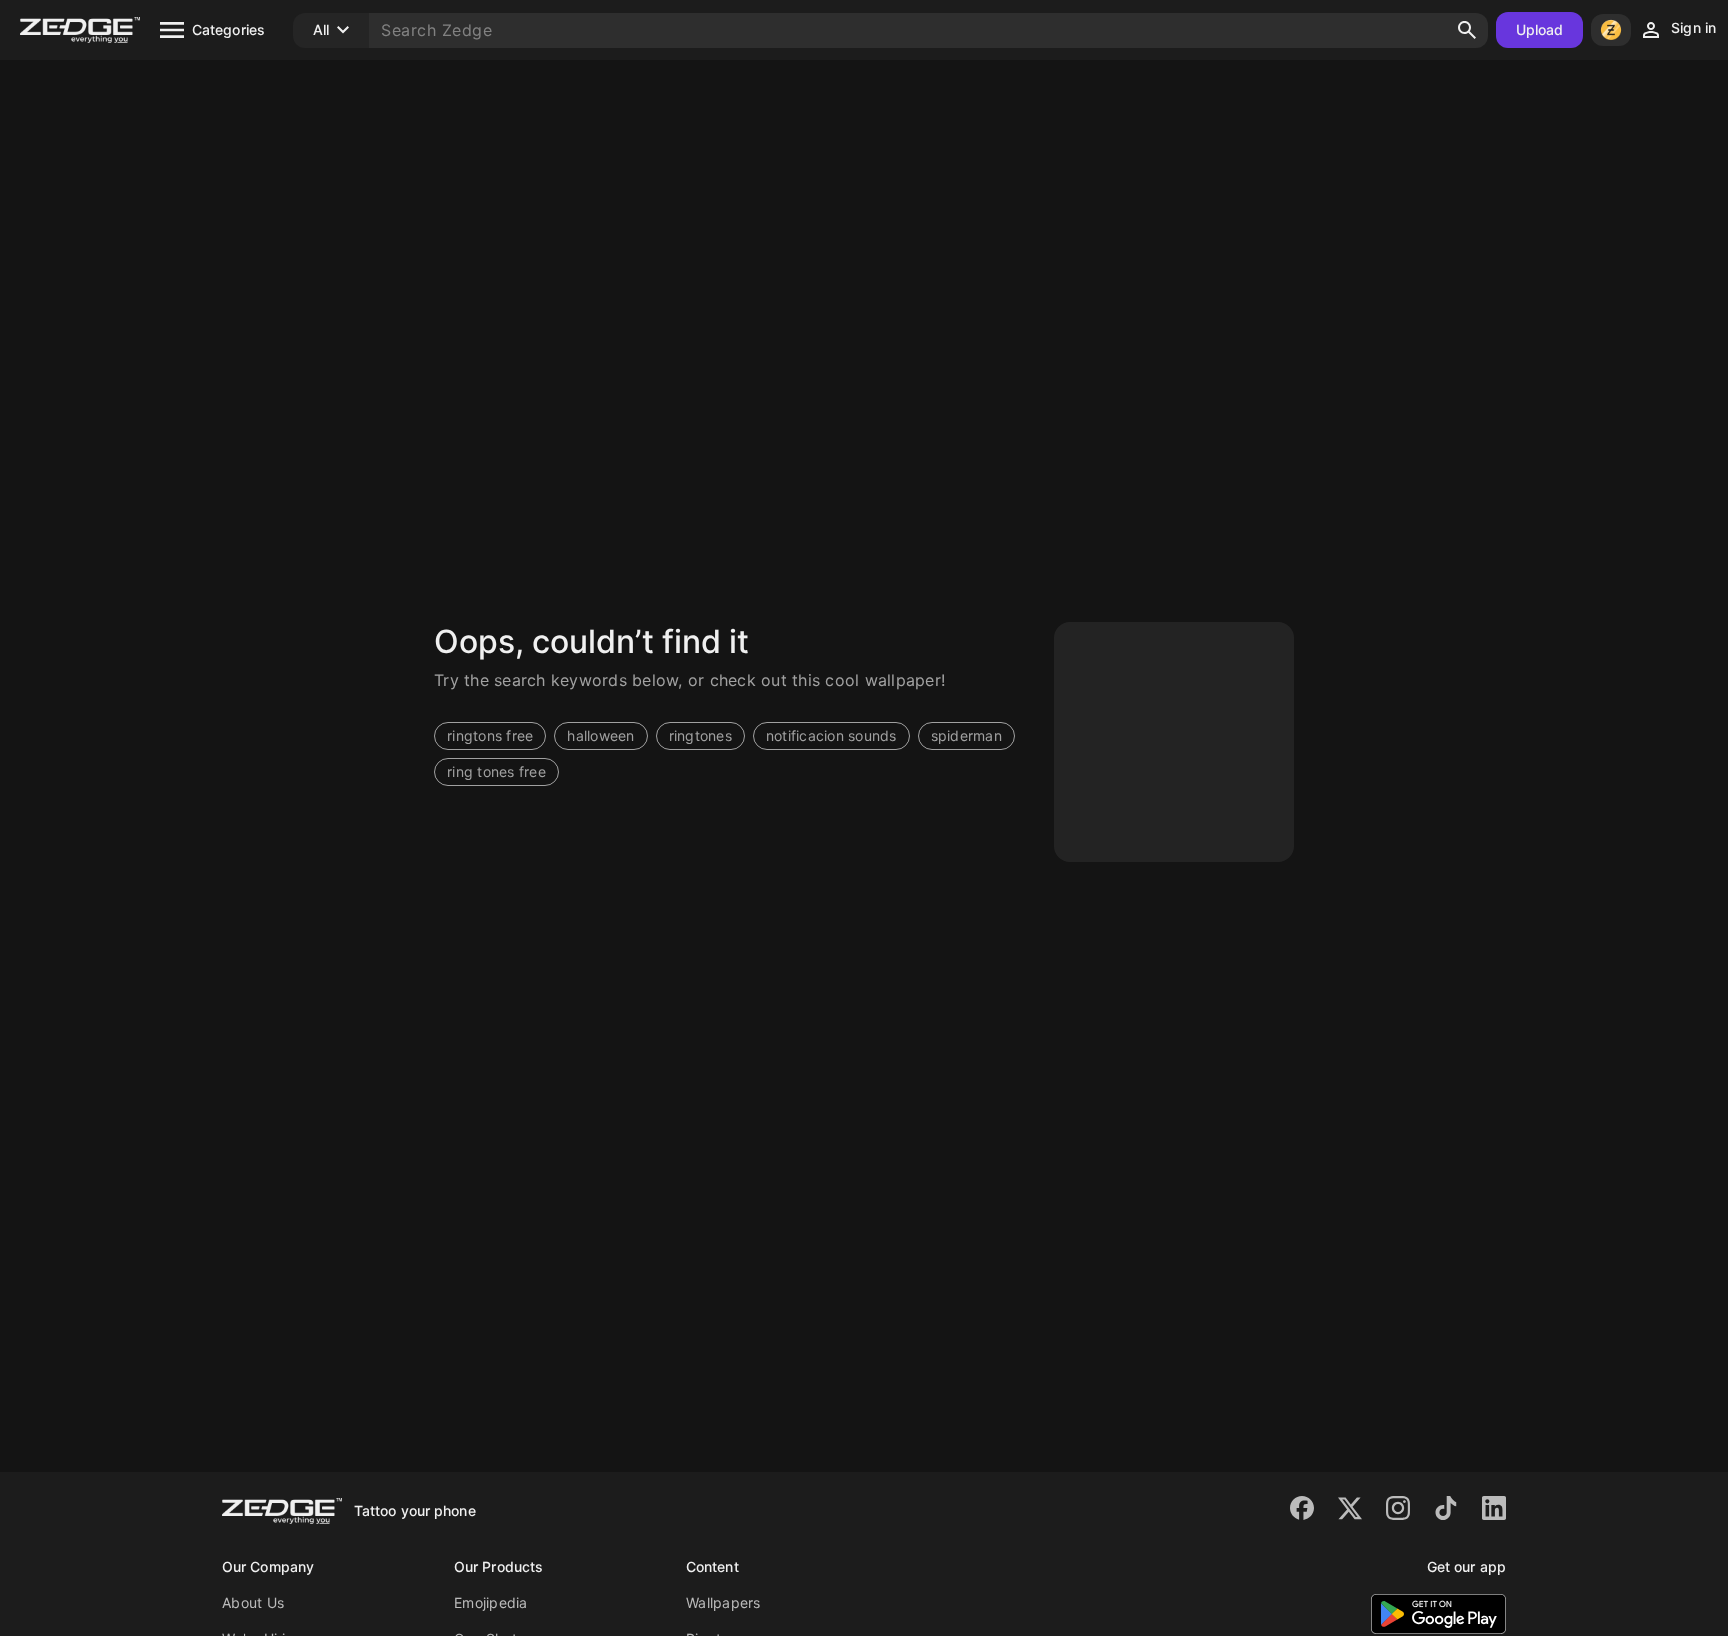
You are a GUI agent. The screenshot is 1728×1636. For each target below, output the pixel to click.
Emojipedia (491, 1602)
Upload (1540, 29)
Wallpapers (723, 1602)
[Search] (1467, 30)
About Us (253, 1602)
